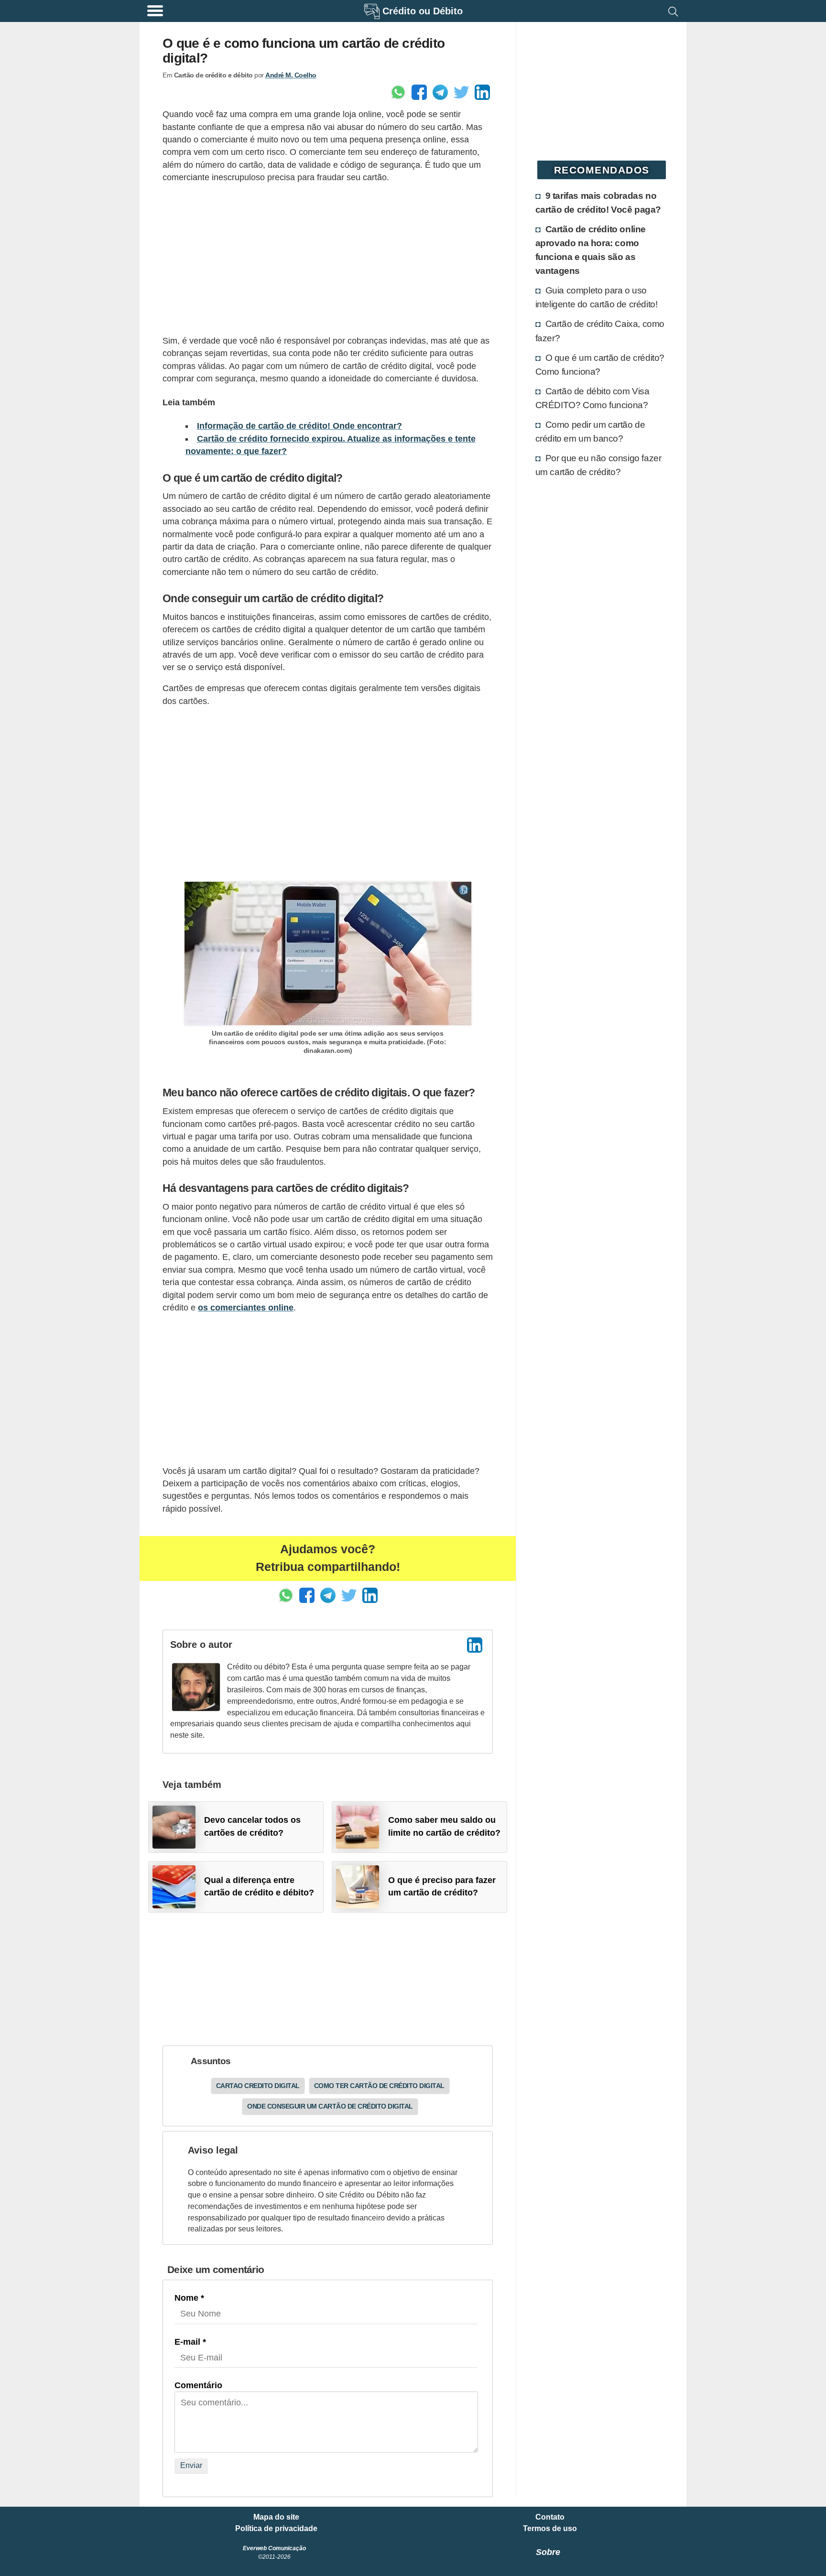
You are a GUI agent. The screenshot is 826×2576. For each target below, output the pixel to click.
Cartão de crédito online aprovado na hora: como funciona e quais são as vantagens (591, 250)
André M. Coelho (291, 75)
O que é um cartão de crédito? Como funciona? (600, 364)
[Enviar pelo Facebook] (419, 92)
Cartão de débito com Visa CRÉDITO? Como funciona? (592, 398)
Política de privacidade (276, 2529)
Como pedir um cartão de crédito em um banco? (590, 431)
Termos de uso (550, 2529)
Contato (550, 2517)
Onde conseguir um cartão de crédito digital (330, 2106)
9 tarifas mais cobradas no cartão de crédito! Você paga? (598, 202)
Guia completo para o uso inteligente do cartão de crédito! (597, 297)
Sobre (548, 2552)
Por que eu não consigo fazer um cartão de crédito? (598, 465)
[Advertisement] (328, 259)
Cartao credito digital (258, 2086)
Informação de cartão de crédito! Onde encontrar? (299, 426)
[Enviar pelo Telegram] (440, 92)
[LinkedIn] (475, 1645)
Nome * (189, 2298)
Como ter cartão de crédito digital (379, 2086)
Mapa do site (276, 2517)
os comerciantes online (246, 1308)
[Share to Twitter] (461, 92)
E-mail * (190, 2342)
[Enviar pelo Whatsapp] (398, 92)
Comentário (198, 2385)
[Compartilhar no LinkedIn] (482, 92)
